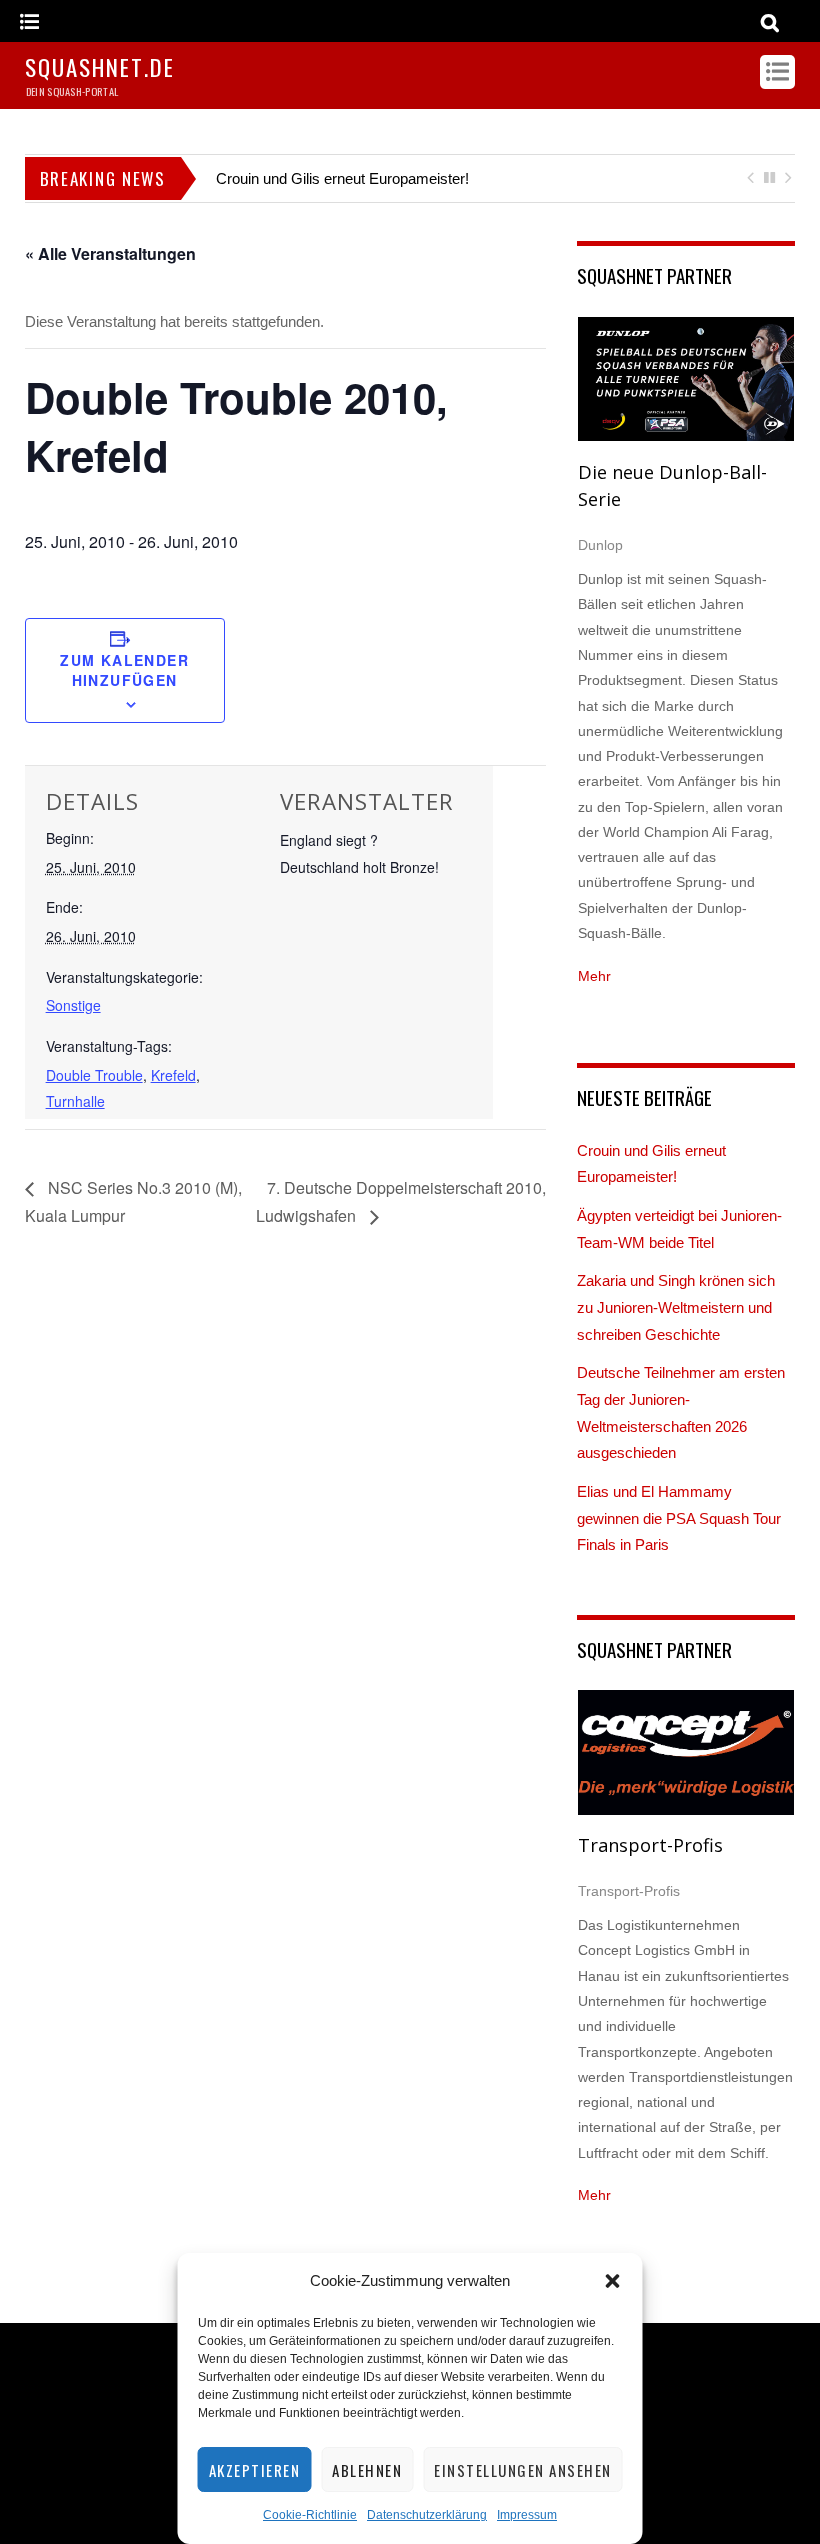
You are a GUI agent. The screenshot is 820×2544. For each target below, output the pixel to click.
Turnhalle (75, 1101)
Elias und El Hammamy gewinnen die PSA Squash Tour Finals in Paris (679, 1518)
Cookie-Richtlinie (310, 2515)
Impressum (527, 2515)
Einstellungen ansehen (523, 2470)
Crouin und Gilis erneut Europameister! (342, 178)
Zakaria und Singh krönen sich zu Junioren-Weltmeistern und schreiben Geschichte (676, 1307)
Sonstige (73, 1005)
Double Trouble (94, 1075)
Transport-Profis (650, 1845)
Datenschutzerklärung (427, 2515)
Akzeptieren (255, 2470)
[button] (613, 2281)
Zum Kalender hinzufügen (124, 670)
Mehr (594, 976)
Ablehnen (367, 2470)
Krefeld (173, 1075)
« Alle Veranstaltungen (110, 253)
